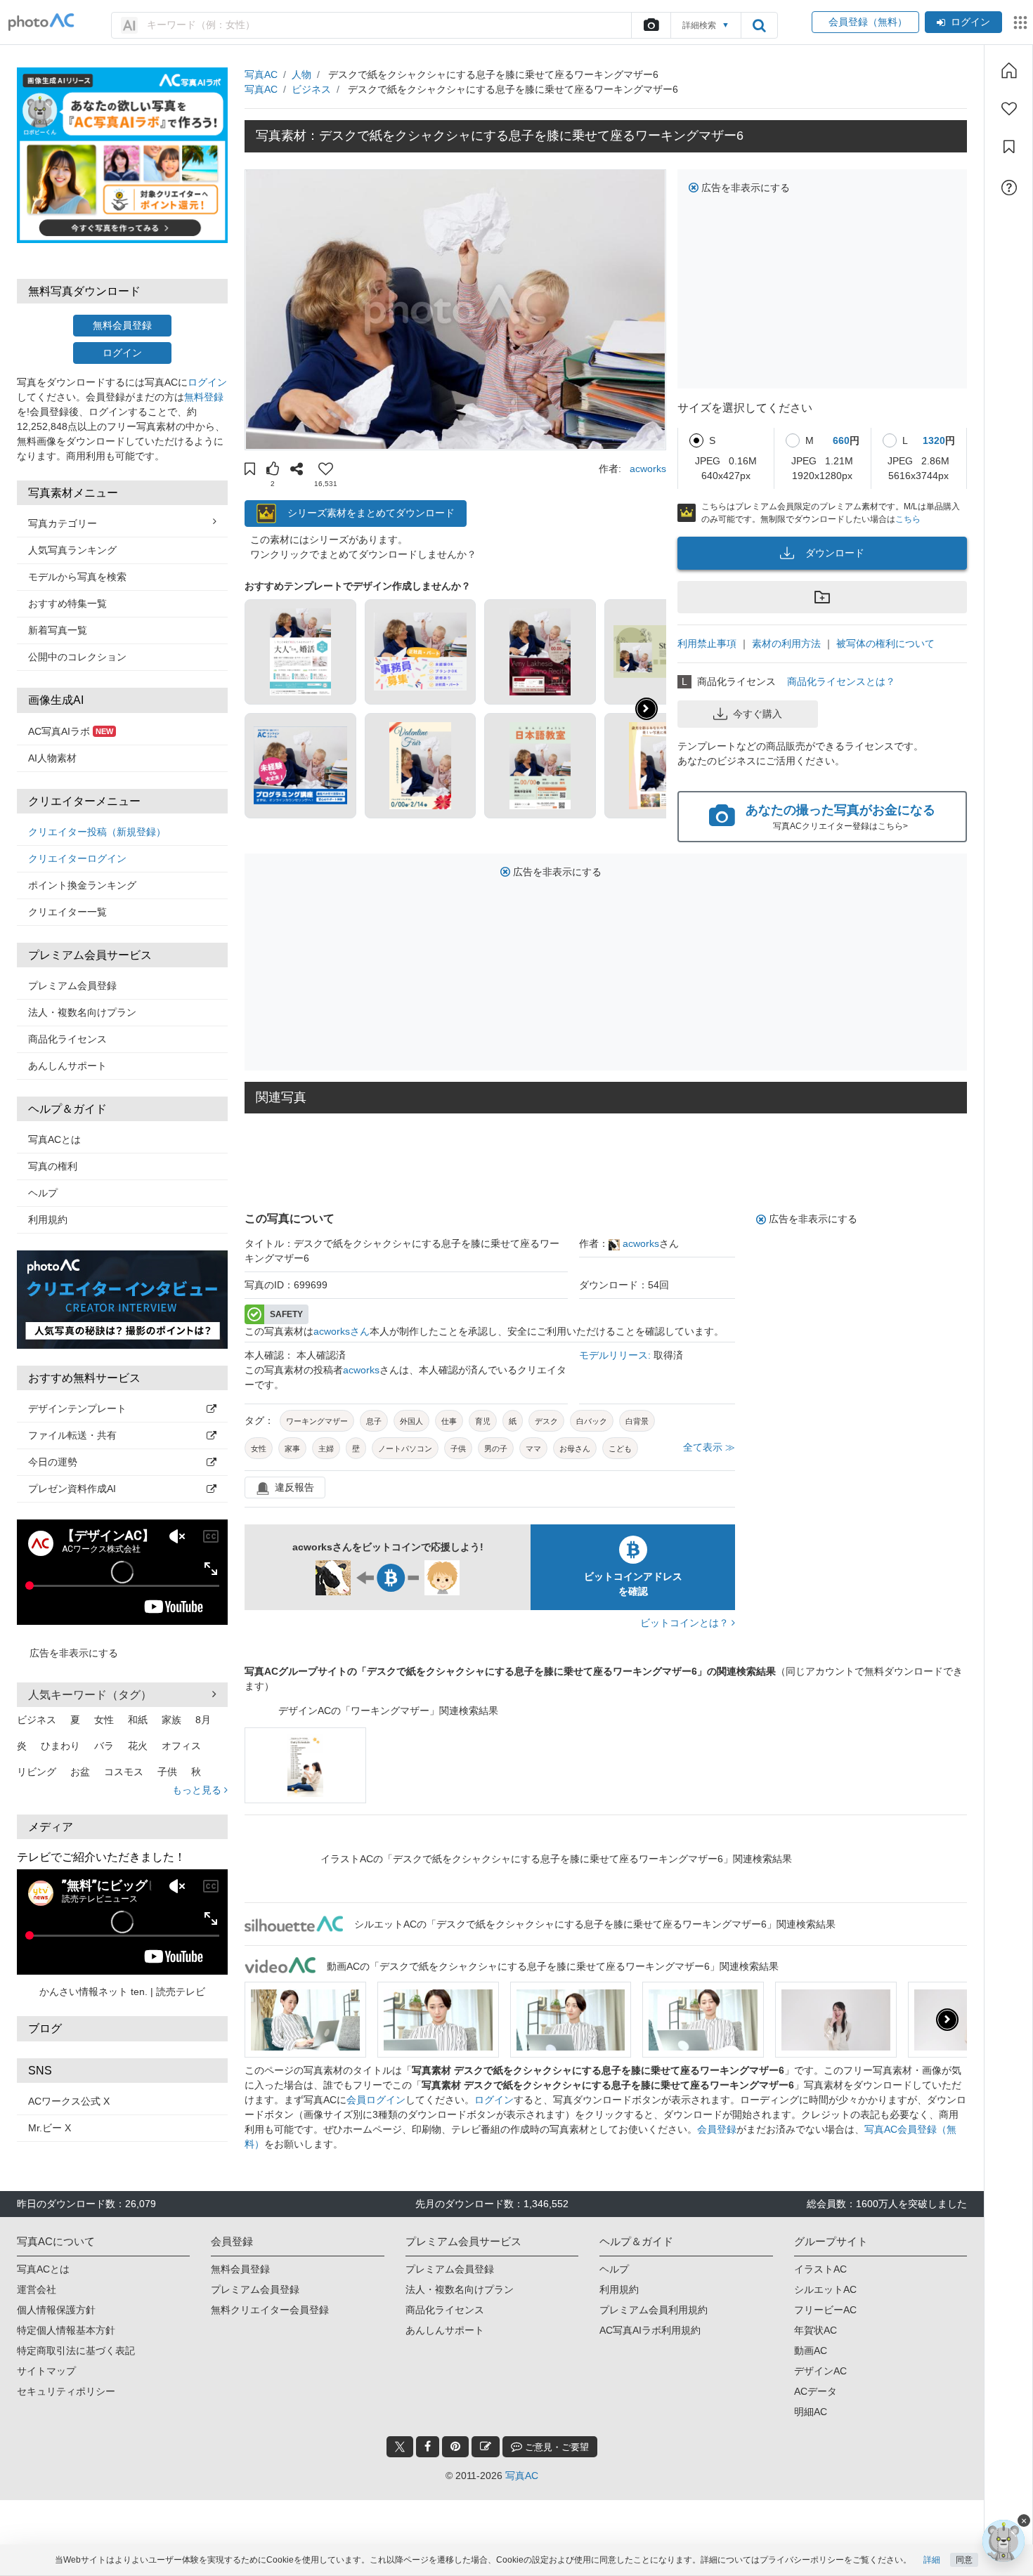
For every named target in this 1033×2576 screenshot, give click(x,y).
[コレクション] (1009, 147)
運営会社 (37, 2289)
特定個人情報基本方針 (66, 2330)
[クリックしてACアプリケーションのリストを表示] (1020, 22)
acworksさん (342, 1331)
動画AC (811, 2351)
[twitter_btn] (400, 2447)
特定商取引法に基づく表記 (76, 2351)
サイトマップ (46, 2371)
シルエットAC (825, 2289)
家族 (171, 1720)
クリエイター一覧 (67, 912)
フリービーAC (825, 2310)
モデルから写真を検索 (77, 577)
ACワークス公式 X (69, 2101)
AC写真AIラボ (71, 731)
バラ (104, 1746)
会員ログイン (376, 2100)
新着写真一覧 (58, 630)
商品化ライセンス (67, 1039)
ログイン (970, 22)
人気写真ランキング (72, 550)
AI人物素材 (52, 758)
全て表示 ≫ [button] (709, 1447)
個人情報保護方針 (56, 2310)
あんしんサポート (67, 1066)
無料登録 (204, 397)
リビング (37, 1772)
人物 (301, 74)
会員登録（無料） (865, 22)
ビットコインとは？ (686, 1623)
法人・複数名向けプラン (82, 1012)
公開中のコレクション (77, 657)
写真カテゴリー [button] (63, 523)
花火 (138, 1746)
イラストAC (820, 2269)
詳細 (932, 2560)
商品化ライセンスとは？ (841, 681)
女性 (104, 1720)
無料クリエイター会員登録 (270, 2310)
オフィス (181, 1746)
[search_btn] (759, 25)
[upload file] (651, 25)
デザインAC (820, 2371)
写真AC (261, 74)
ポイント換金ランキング (82, 885)
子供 (167, 1772)
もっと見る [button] (198, 1790)
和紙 (138, 1720)
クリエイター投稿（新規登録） (97, 832)
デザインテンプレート (77, 1408)
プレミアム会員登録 (72, 986)
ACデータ (816, 2391)
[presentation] (947, 2020)
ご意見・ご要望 (556, 2447)
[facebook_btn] (428, 2447)
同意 (964, 2560)
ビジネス (37, 1720)
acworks (648, 469)
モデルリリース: (616, 1355)
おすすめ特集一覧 (67, 603)
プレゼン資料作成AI (72, 1489)
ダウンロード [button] (835, 553)
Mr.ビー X (50, 2128)
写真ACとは (54, 1139)
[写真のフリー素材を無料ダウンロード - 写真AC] (41, 22)
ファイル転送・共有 (72, 1435)
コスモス (124, 1772)
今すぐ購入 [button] (758, 714)
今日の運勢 (53, 1462)
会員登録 (717, 2129)
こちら (908, 519)
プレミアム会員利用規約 (654, 2310)
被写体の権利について (885, 643)
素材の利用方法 (786, 643)
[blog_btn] (486, 2447)
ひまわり (60, 1746)
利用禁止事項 (707, 643)
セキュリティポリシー (66, 2391)
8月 (203, 1720)
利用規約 (48, 1220)
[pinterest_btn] (455, 2447)
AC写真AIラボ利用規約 (650, 2330)
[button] (250, 471)
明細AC (811, 2412)
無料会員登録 (122, 325)
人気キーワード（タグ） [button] (90, 1695)
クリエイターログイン (77, 858)
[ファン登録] (1009, 109)
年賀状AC (816, 2330)
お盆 (80, 1772)
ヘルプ (43, 1193)
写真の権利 (53, 1166)
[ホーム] (1009, 70)
